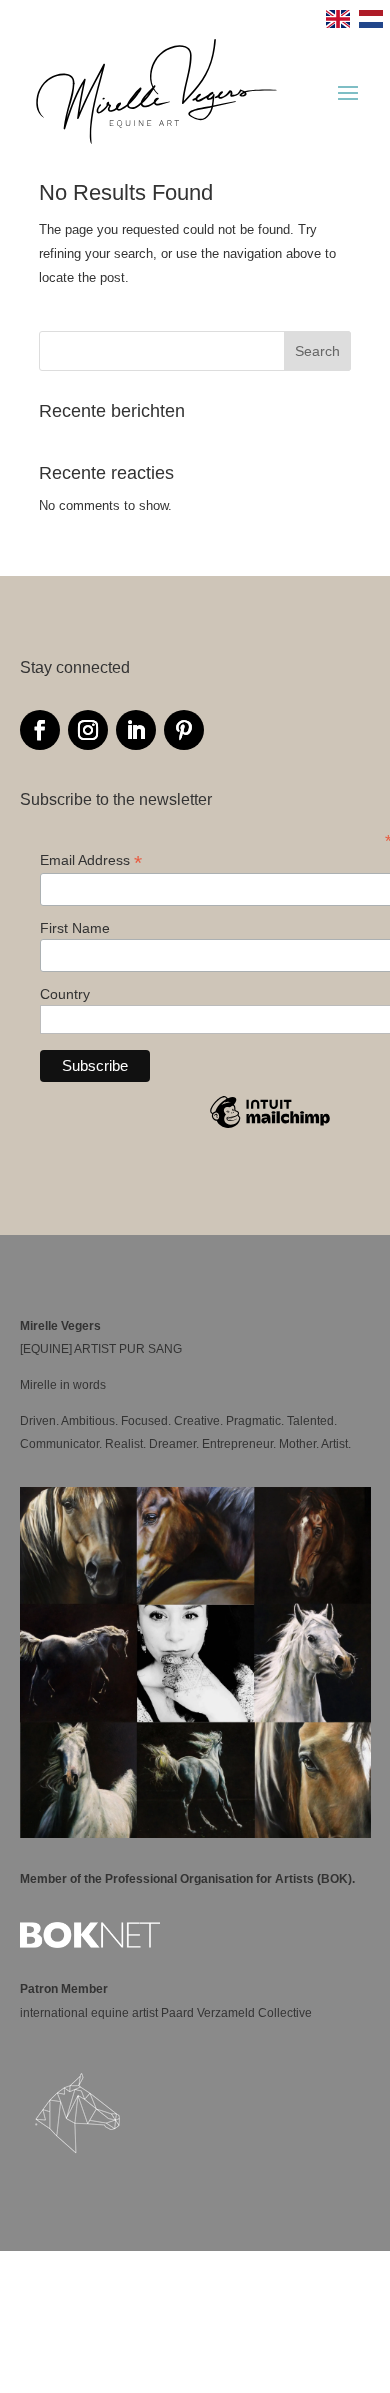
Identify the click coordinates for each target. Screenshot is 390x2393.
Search (317, 351)
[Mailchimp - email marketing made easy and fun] (270, 1127)
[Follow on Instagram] (88, 730)
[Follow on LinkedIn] (136, 730)
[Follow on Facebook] (40, 730)
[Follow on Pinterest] (184, 730)
